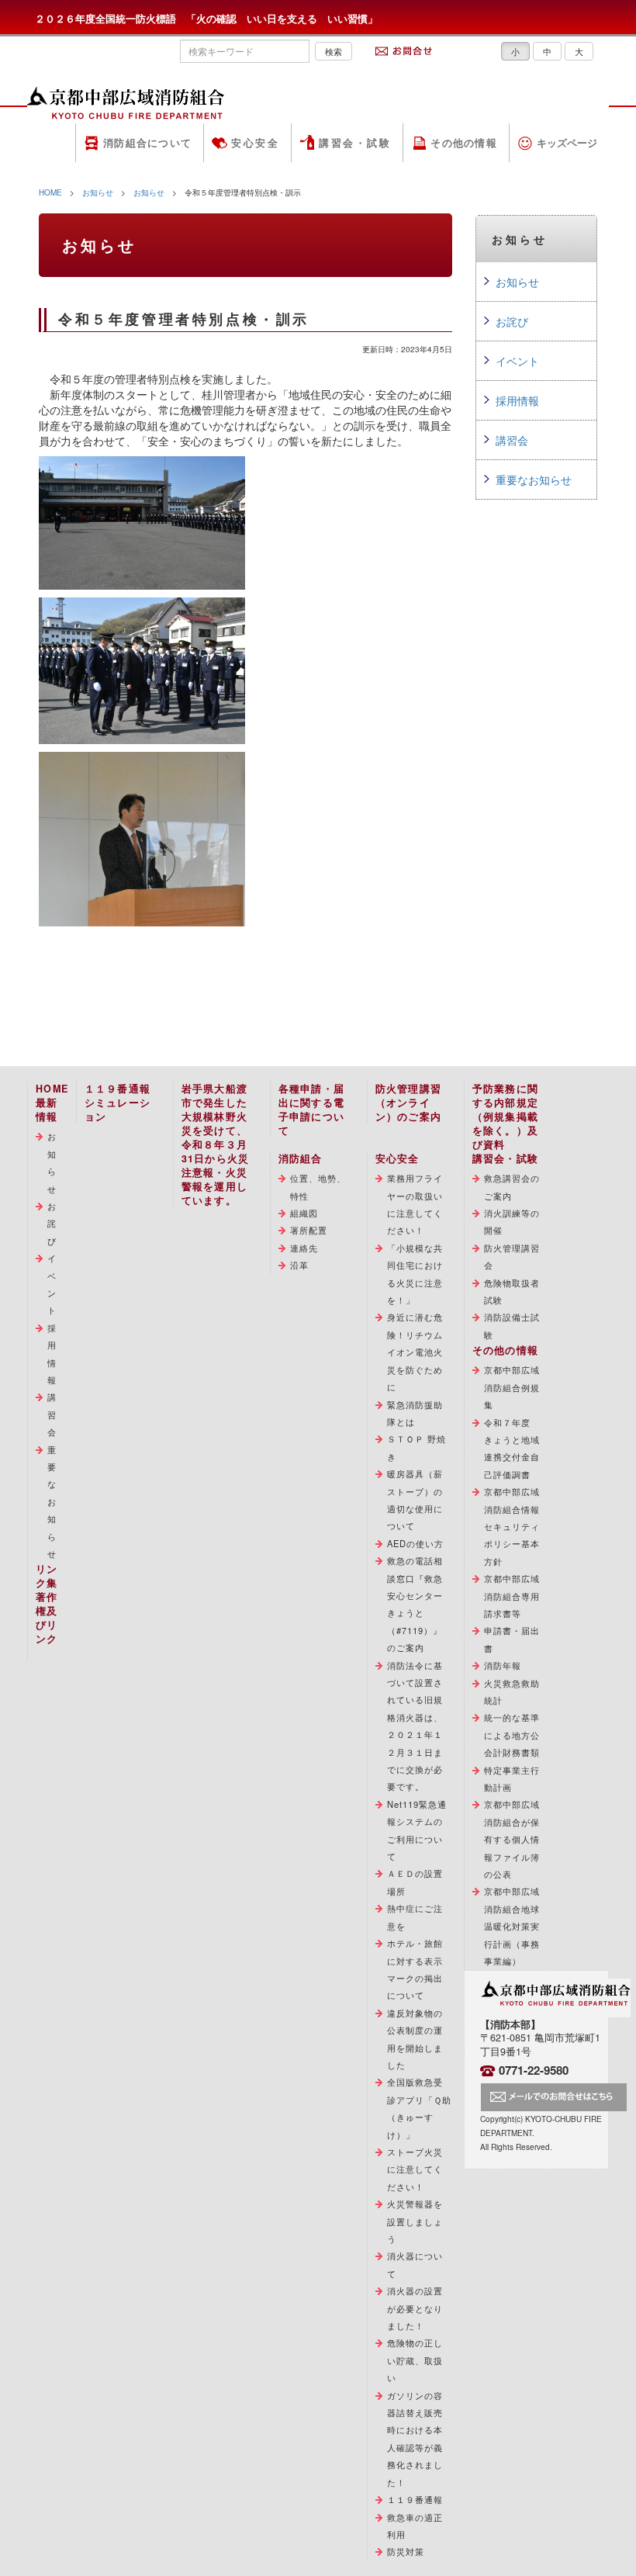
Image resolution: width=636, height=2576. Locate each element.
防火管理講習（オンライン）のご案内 (409, 1103)
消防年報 (503, 1665)
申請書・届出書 (512, 1639)
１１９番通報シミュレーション (118, 1103)
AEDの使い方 (416, 1543)
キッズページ (567, 143)
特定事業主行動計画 (512, 1778)
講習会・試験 (355, 143)
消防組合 (301, 1158)
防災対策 (406, 2551)
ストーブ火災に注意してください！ (415, 2169)
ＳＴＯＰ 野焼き (417, 1447)
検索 (334, 51)
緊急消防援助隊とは (415, 1413)
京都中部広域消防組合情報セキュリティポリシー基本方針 (512, 1526)
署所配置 (309, 1230)
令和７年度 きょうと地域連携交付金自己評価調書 (512, 1448)
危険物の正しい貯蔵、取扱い (415, 2360)
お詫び (512, 321)
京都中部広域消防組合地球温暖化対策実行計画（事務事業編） (512, 1926)
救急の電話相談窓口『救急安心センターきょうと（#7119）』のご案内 (415, 1604)
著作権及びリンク (47, 1618)
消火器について (415, 2264)
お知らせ (98, 192)
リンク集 (47, 1576)
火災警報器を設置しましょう (415, 2221)
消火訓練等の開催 (512, 1221)
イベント (517, 361)
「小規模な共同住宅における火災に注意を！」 (415, 1274)
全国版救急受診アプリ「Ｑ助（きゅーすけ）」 (420, 2108)
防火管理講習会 (512, 1256)
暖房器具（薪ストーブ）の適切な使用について (415, 1499)
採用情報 (517, 400)
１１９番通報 (415, 2499)
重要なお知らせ (534, 480)
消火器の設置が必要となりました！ (415, 2308)
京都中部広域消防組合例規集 (512, 1387)
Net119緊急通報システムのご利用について (417, 1830)
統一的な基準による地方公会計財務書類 (512, 1735)
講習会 (512, 440)
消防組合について (147, 143)
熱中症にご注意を (415, 1916)
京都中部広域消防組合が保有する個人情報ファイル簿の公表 (512, 1839)
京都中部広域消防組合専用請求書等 (512, 1596)
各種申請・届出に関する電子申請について (312, 1110)
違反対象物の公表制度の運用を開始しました (415, 2039)
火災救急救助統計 (512, 1691)
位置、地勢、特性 (318, 1186)
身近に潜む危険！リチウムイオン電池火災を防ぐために (415, 1352)
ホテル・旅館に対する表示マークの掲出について (415, 1969)
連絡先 (304, 1248)
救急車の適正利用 (415, 2526)
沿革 (299, 1265)
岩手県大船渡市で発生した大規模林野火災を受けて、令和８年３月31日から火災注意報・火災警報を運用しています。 (216, 1144)
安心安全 (255, 143)
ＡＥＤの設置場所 (415, 1882)
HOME (50, 192)
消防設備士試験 (512, 1325)
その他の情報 (464, 143)
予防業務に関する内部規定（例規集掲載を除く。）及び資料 (506, 1117)
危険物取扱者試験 (512, 1291)
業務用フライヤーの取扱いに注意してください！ (415, 1204)
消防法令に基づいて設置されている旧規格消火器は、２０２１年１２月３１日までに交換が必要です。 (415, 1726)
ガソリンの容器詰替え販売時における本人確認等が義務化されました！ (415, 2439)
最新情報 (47, 1110)
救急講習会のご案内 (512, 1186)
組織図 (304, 1213)
